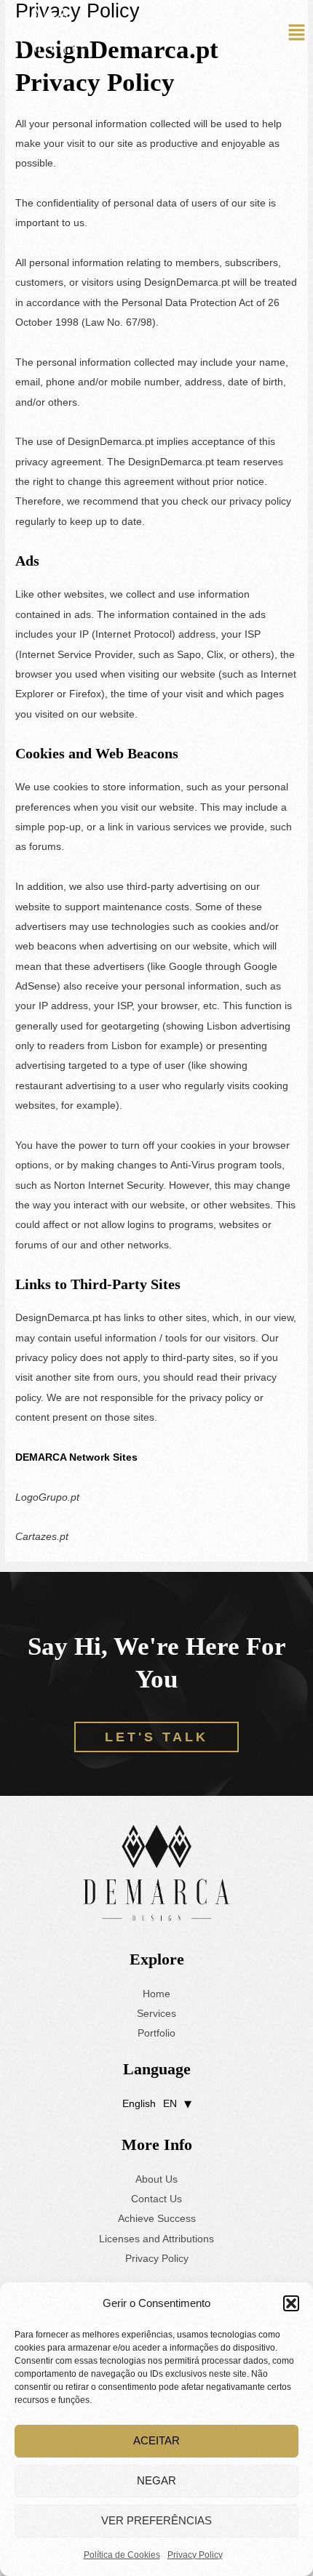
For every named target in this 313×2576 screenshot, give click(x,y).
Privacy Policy (195, 2555)
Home (156, 1994)
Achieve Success (157, 2219)
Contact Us (156, 2199)
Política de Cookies (122, 2555)
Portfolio (156, 2033)
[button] (291, 2303)
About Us (156, 2179)
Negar (156, 2480)
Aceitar (156, 2440)
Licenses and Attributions (156, 2239)
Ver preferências (156, 2520)
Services (156, 2014)
